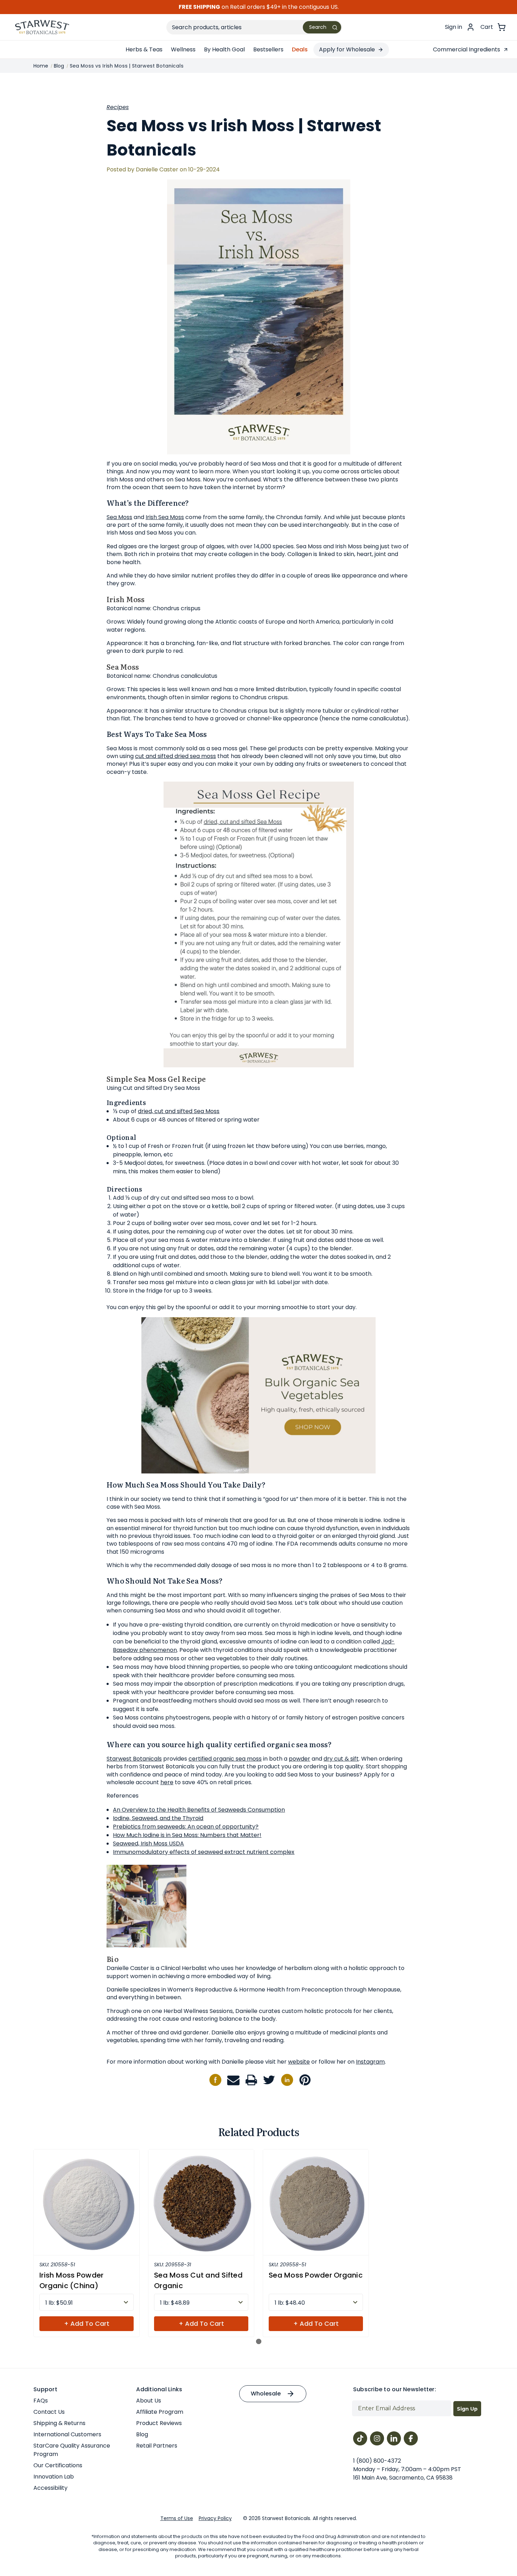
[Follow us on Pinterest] (305, 2080)
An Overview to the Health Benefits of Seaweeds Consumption (199, 1810)
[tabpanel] (87, 2243)
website (299, 2062)
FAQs (41, 2401)
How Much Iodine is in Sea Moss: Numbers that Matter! (187, 1835)
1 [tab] (259, 2341)
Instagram (370, 2062)
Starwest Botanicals (134, 1759)
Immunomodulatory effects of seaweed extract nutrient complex (204, 1852)
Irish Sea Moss (165, 517)
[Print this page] (251, 2080)
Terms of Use (177, 2518)
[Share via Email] (233, 2080)
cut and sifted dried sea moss (175, 756)
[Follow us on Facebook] (215, 2080)
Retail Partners (157, 2446)
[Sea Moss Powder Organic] (316, 2202)
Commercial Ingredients (467, 49)
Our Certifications (58, 2465)
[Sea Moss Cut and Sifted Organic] (201, 2202)
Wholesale (266, 2394)
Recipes (118, 107)
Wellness (183, 49)
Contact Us (49, 2412)
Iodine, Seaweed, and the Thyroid (158, 1818)
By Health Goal (224, 49)
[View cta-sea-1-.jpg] (258, 1395)
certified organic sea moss (225, 1759)
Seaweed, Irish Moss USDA (148, 1843)
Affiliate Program (160, 2412)
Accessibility (50, 2488)
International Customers (67, 2434)
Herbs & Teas (144, 49)
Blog (142, 2434)
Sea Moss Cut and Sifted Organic (198, 2280)
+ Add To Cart (87, 2324)
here (167, 1782)
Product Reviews (159, 2423)
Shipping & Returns (59, 2423)
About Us (149, 2401)
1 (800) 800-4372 (377, 2461)
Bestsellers (268, 49)
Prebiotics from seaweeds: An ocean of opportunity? (186, 1827)
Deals (300, 49)
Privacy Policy (215, 2518)
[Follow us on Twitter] (269, 2080)
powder (299, 1759)
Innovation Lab (54, 2477)
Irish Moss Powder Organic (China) (71, 2280)
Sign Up (467, 2409)
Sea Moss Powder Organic (316, 2275)
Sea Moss (119, 517)
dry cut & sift (341, 1759)
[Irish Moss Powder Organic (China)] (87, 2202)
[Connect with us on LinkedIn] (287, 2080)
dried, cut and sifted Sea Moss (179, 1111)
